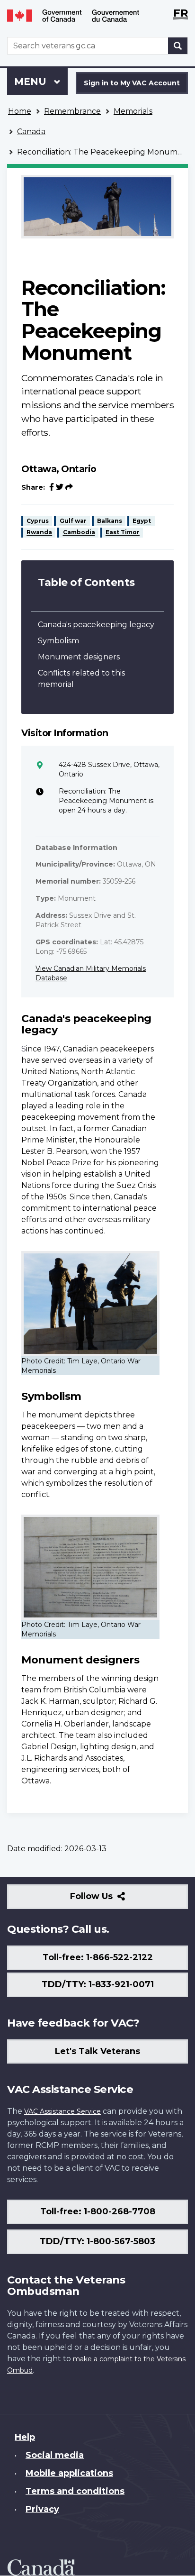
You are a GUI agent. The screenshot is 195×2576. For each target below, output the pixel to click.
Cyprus (38, 521)
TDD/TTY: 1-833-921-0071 (98, 1984)
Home (20, 111)
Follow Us (112, 1900)
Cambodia (79, 533)
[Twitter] (60, 487)
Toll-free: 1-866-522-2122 (98, 1957)
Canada (31, 132)
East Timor (123, 533)
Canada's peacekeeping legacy (96, 625)
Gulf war (73, 521)
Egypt (142, 521)
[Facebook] (52, 487)
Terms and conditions (75, 2491)
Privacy (42, 2509)
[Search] (178, 46)
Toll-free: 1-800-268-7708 (98, 2211)
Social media (55, 2455)
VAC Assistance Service (62, 2111)
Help (25, 2437)
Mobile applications (69, 2473)
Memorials (133, 111)
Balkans (110, 521)
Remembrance (72, 111)
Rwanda (39, 533)
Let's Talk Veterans (97, 2051)
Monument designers (79, 657)
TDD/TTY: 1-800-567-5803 (97, 2241)
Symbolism (58, 641)
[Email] (69, 487)
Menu (32, 82)
